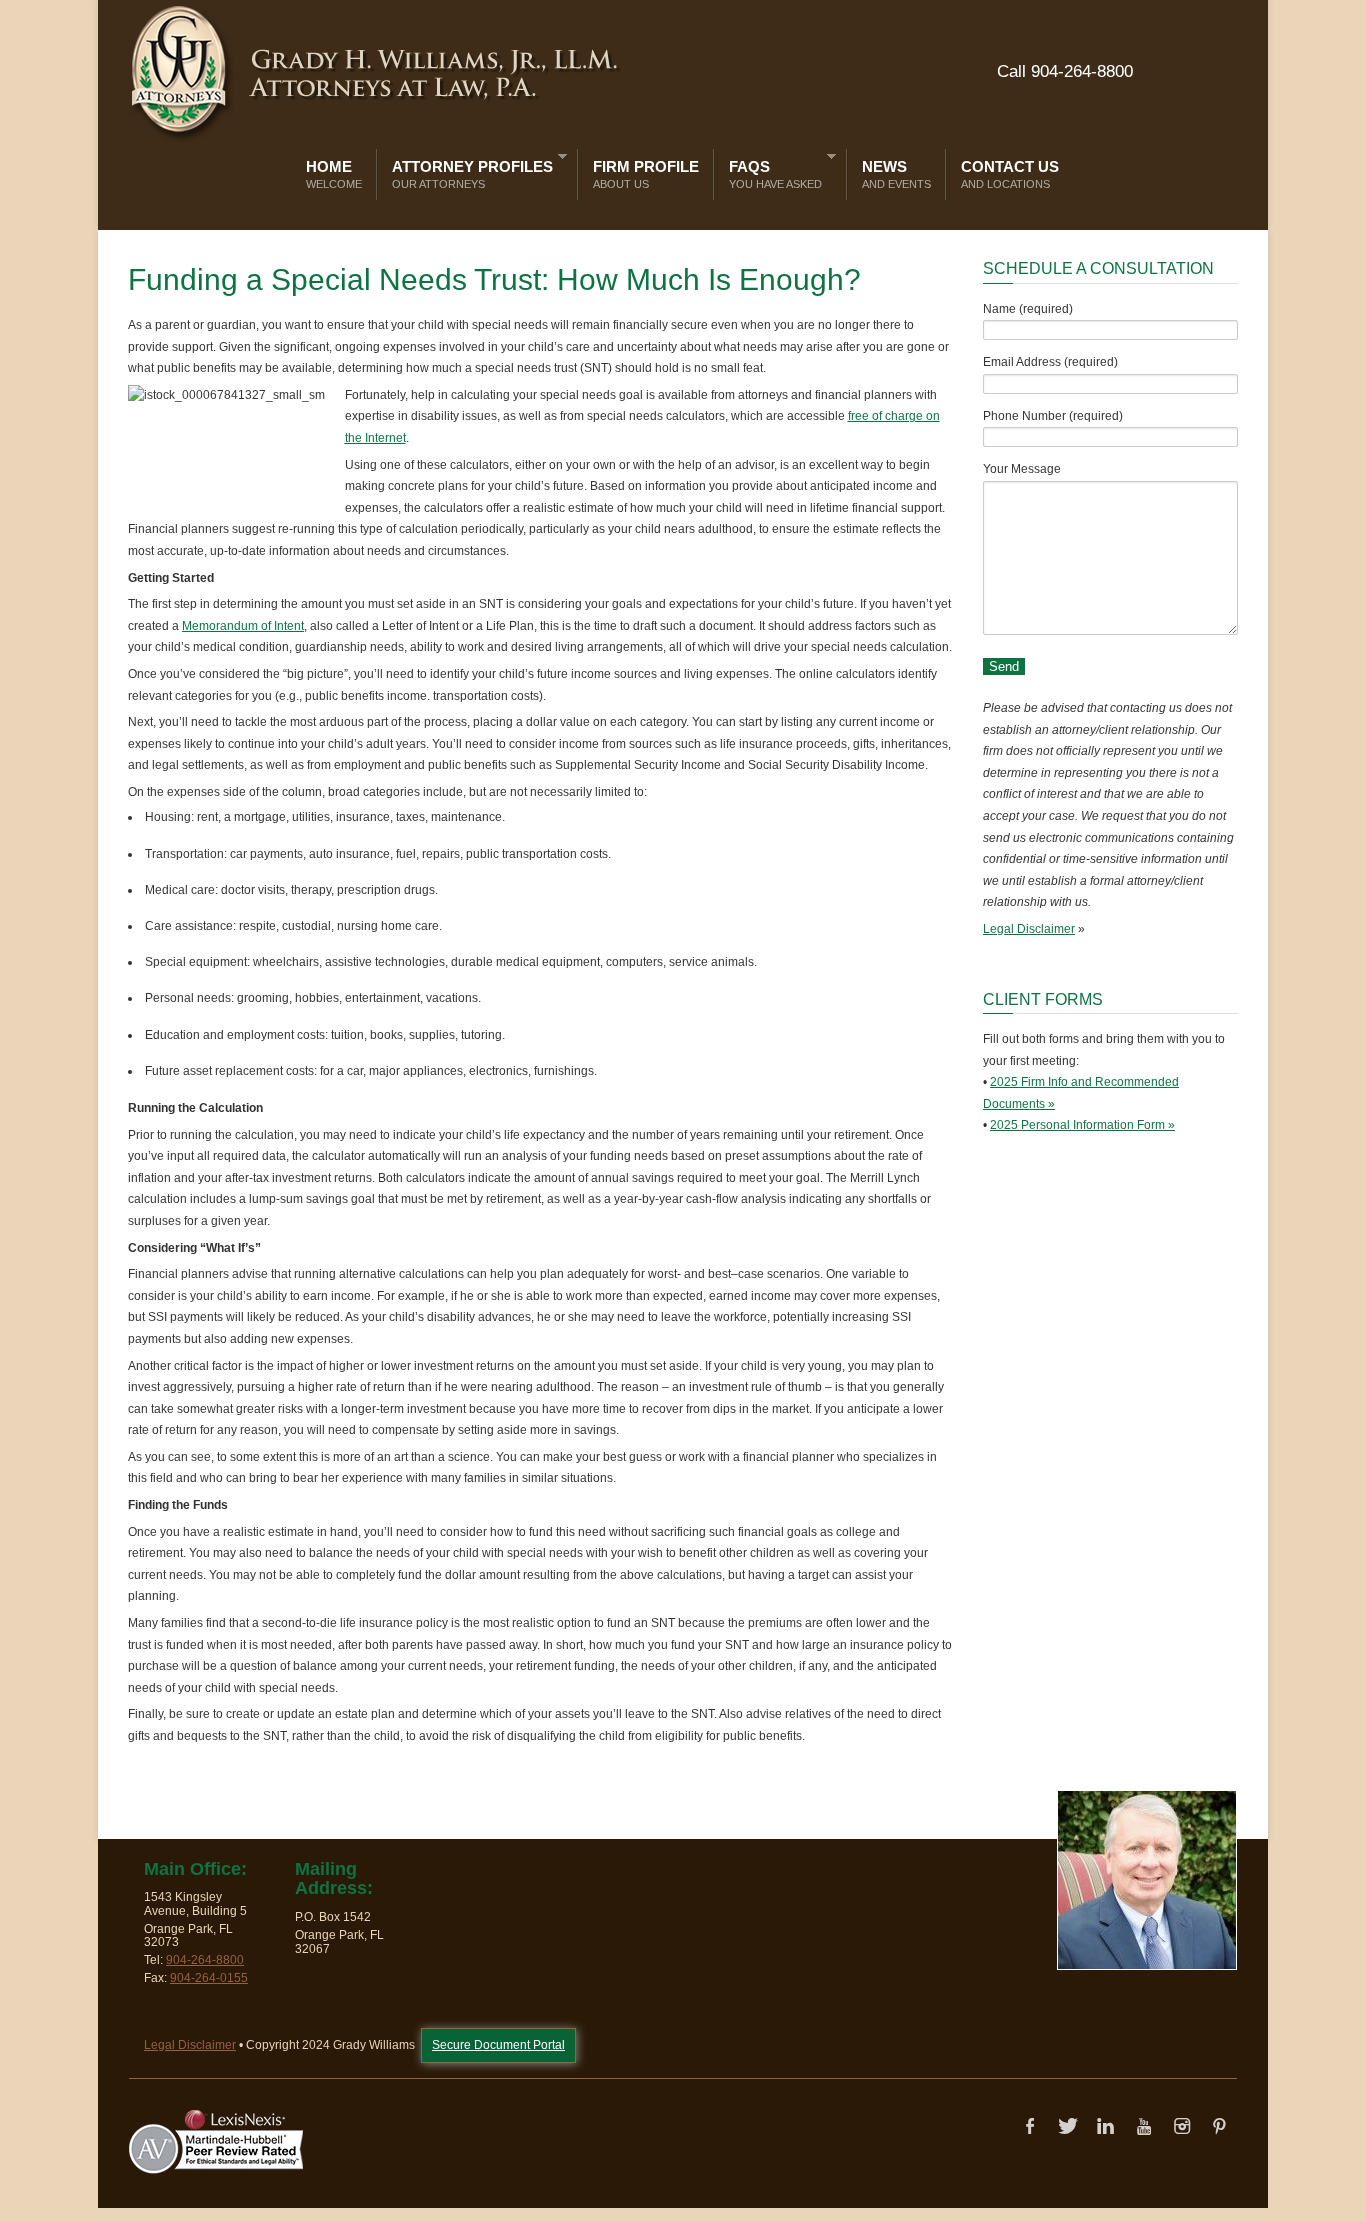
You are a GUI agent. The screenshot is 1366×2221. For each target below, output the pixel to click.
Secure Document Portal (498, 2045)
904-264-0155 (209, 1978)
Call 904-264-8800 (1065, 71)
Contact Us (1010, 174)
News (896, 174)
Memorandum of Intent (243, 626)
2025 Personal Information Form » (1082, 1125)
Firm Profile (646, 174)
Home (334, 174)
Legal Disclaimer (1029, 929)
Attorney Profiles (467, 170)
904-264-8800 (205, 1960)
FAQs (770, 170)
